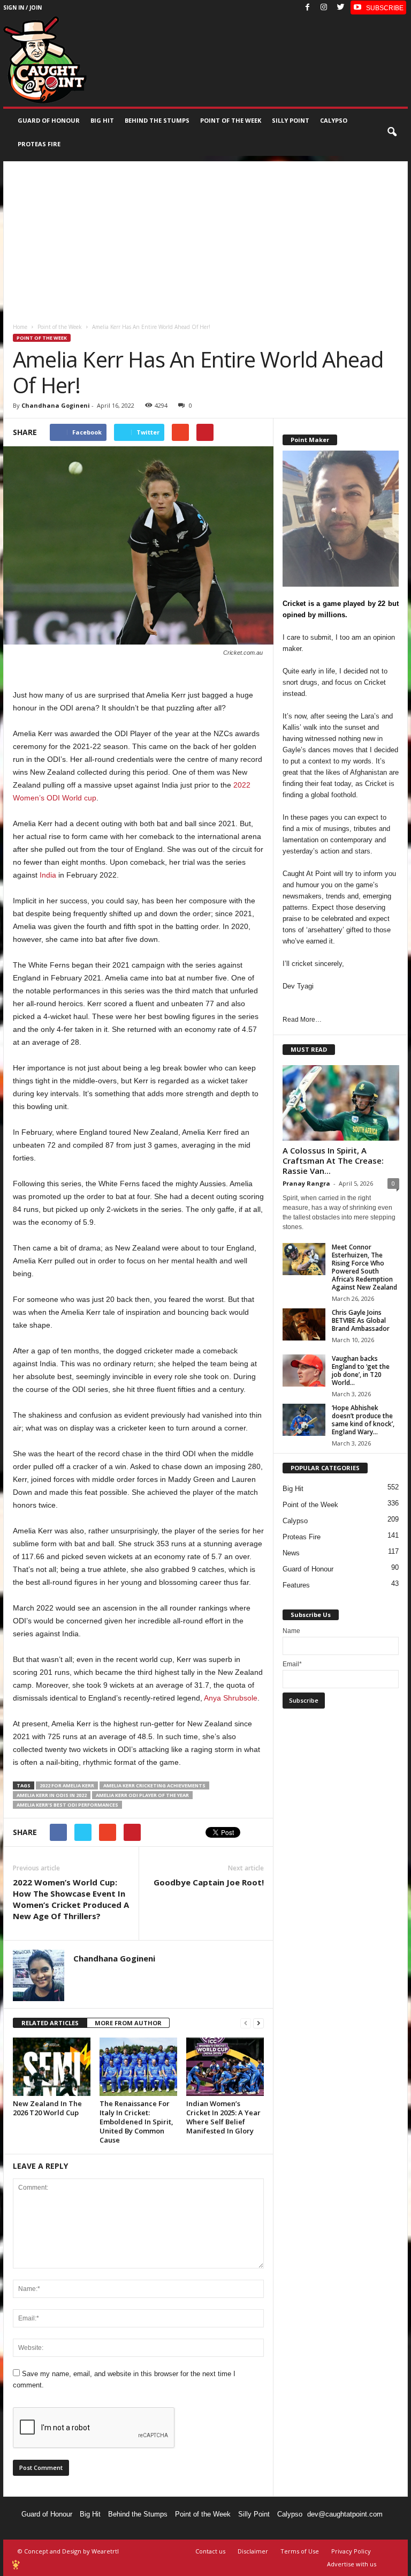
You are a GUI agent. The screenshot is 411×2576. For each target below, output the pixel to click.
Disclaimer (253, 2551)
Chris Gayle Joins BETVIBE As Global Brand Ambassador (361, 1320)
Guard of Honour (49, 120)
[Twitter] (340, 8)
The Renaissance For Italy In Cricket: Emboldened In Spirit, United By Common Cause (136, 2122)
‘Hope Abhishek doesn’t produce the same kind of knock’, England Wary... (363, 1420)
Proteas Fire (39, 144)
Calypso (334, 120)
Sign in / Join (22, 8)
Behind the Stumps (138, 2514)
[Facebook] (307, 8)
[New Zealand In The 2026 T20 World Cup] (52, 2066)
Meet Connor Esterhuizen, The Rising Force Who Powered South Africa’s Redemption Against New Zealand (364, 1267)
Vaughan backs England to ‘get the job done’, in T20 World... (361, 1371)
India (48, 875)
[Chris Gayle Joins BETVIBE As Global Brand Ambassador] (304, 1324)
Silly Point (291, 120)
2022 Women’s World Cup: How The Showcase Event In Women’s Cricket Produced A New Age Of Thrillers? (71, 1899)
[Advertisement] (205, 236)
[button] (392, 132)
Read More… (302, 1020)
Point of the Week (231, 120)
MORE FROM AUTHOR (128, 2023)
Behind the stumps (157, 120)
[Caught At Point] (45, 60)
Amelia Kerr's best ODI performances (67, 1805)
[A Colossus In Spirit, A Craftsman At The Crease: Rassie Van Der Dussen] (341, 1103)
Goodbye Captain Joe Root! (209, 1882)
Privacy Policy (351, 2551)
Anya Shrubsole (231, 1698)
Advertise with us (352, 2564)
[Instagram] (324, 8)
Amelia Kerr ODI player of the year (142, 1795)
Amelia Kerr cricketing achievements (154, 1785)
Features (296, 1585)
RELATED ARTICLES (50, 2023)
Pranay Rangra (306, 1183)
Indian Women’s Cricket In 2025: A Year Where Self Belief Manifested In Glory (223, 2117)
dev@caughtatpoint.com (345, 2514)
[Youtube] (378, 8)
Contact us (210, 2551)
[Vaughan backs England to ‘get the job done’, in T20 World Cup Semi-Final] (304, 1371)
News (291, 1553)
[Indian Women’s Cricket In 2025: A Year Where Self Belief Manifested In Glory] (225, 2066)
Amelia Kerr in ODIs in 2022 (52, 1795)
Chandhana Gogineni (56, 405)
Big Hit (102, 120)
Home (20, 327)
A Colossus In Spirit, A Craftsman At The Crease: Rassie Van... (333, 1160)
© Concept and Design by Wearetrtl (68, 2551)
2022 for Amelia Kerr (67, 1785)
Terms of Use (300, 2551)
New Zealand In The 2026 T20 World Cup (47, 2108)
